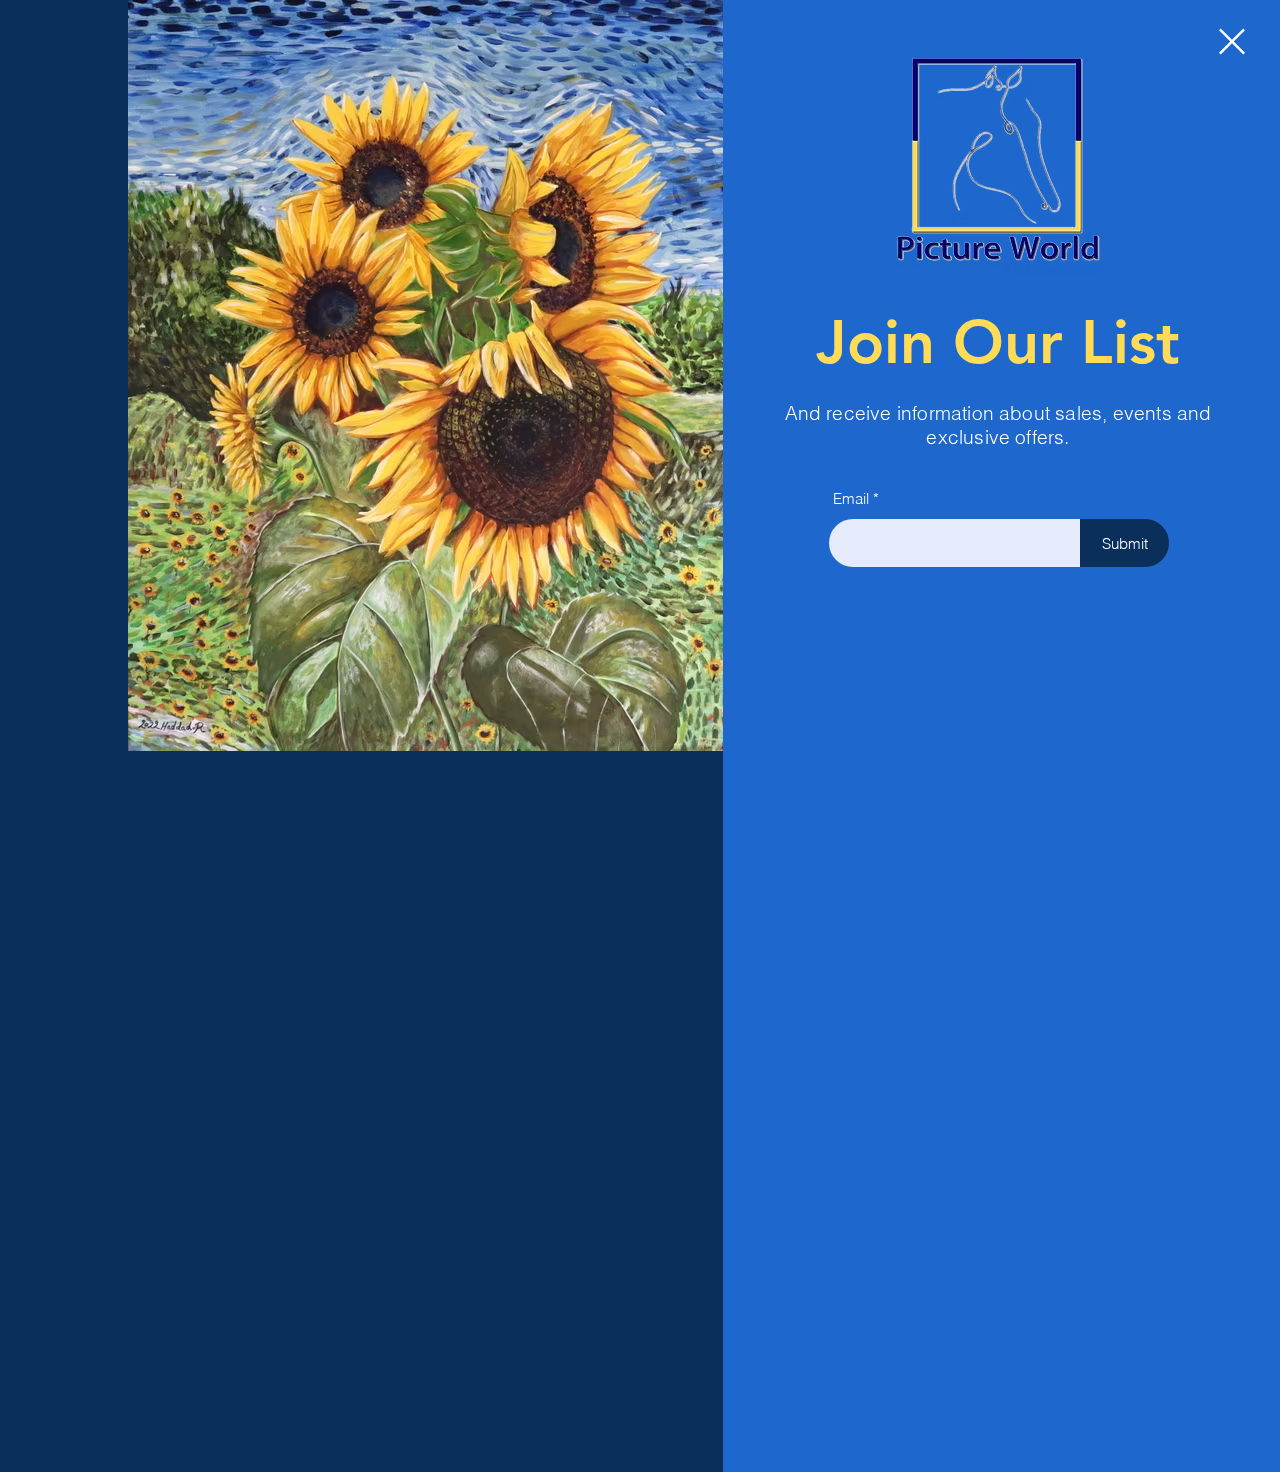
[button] (1232, 41)
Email (851, 498)
